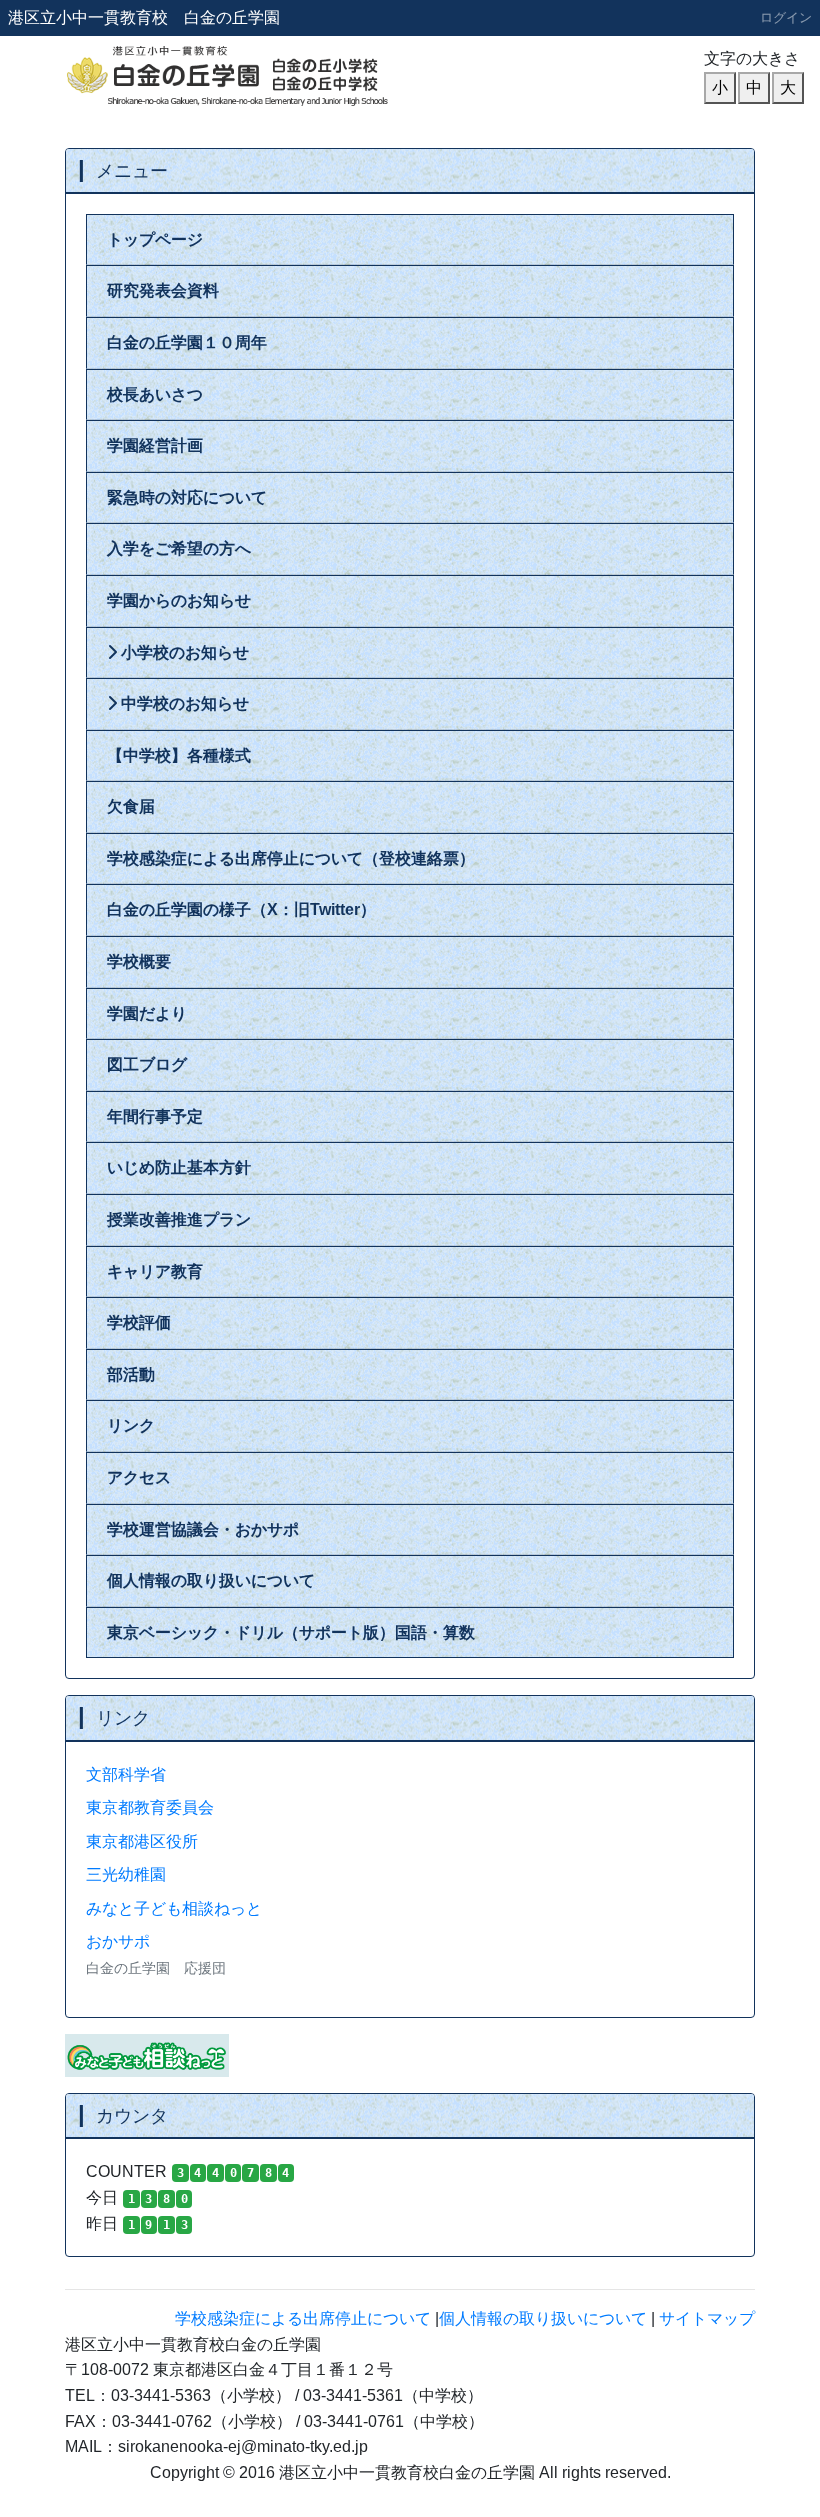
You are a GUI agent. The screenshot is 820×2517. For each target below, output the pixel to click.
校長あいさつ (155, 394)
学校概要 (139, 961)
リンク (131, 1425)
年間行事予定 (155, 1116)
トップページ (155, 239)
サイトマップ (707, 2318)
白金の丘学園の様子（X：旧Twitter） (241, 909)
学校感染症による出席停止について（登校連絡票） (291, 858)
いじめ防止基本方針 (179, 1167)
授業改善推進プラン (179, 1219)
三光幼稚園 (126, 1874)
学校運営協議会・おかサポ (203, 1529)
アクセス (139, 1477)
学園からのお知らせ (179, 600)
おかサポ (118, 1941)
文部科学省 (126, 1774)
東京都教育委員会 (150, 1807)
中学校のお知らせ (183, 703)
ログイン (786, 17)
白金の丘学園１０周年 (187, 342)
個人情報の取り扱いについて (211, 1580)
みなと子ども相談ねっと (174, 1908)
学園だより (147, 1013)
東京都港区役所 (142, 1841)
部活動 (131, 1374)
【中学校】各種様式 (179, 755)
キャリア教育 (155, 1271)
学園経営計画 (155, 445)
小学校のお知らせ (183, 652)
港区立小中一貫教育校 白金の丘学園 (144, 17)
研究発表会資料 (163, 290)
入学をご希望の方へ (179, 548)
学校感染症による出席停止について (303, 2318)
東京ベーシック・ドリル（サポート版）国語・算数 (291, 1632)
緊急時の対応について (187, 497)
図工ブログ (147, 1064)
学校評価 (139, 1322)
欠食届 (131, 806)
